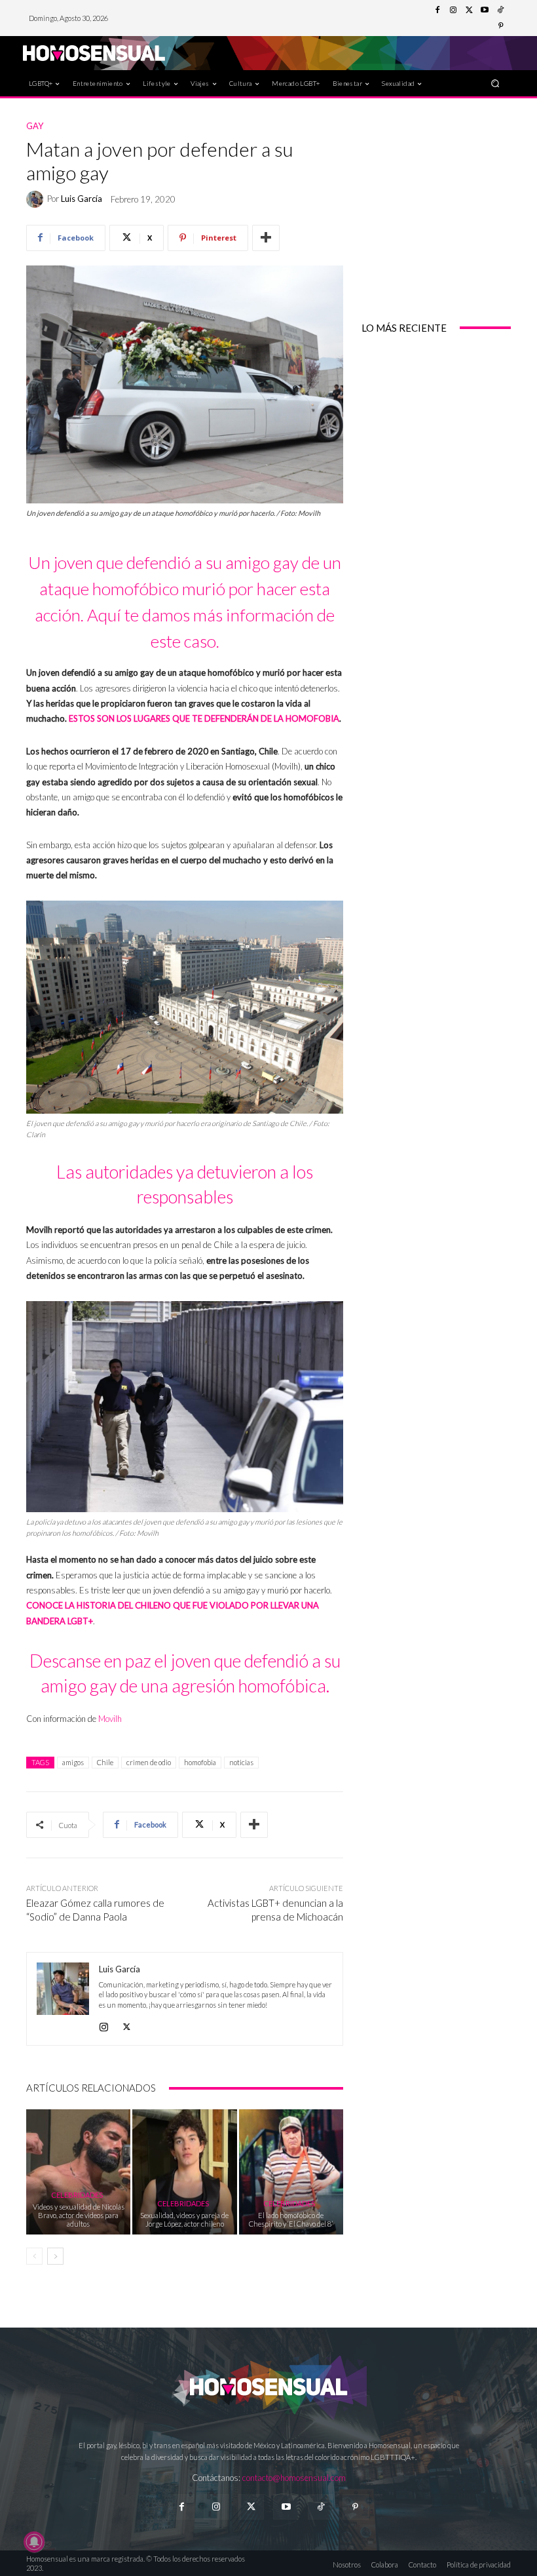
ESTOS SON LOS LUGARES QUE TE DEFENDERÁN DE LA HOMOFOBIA (204, 718)
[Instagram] (453, 10)
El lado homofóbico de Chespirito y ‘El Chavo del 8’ (291, 2219)
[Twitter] (469, 10)
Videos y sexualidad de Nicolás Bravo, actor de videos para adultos (79, 2215)
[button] (495, 83)
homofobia (200, 1762)
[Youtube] (485, 10)
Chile (105, 1762)
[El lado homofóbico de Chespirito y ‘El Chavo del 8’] (291, 2172)
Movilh (110, 1719)
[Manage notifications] (34, 2542)
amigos (73, 1762)
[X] (127, 2024)
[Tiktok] (321, 2507)
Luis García (82, 199)
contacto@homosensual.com (294, 2478)
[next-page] (55, 2256)
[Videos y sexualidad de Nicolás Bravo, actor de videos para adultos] (78, 2172)
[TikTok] (500, 10)
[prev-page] (34, 2256)
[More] (266, 238)
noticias (241, 1762)
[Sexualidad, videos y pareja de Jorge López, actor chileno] (184, 2172)
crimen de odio (149, 1762)
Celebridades (77, 2195)
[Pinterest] (500, 26)
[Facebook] (437, 10)
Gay (35, 126)
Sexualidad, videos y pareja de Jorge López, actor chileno (184, 2219)
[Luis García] (37, 199)
